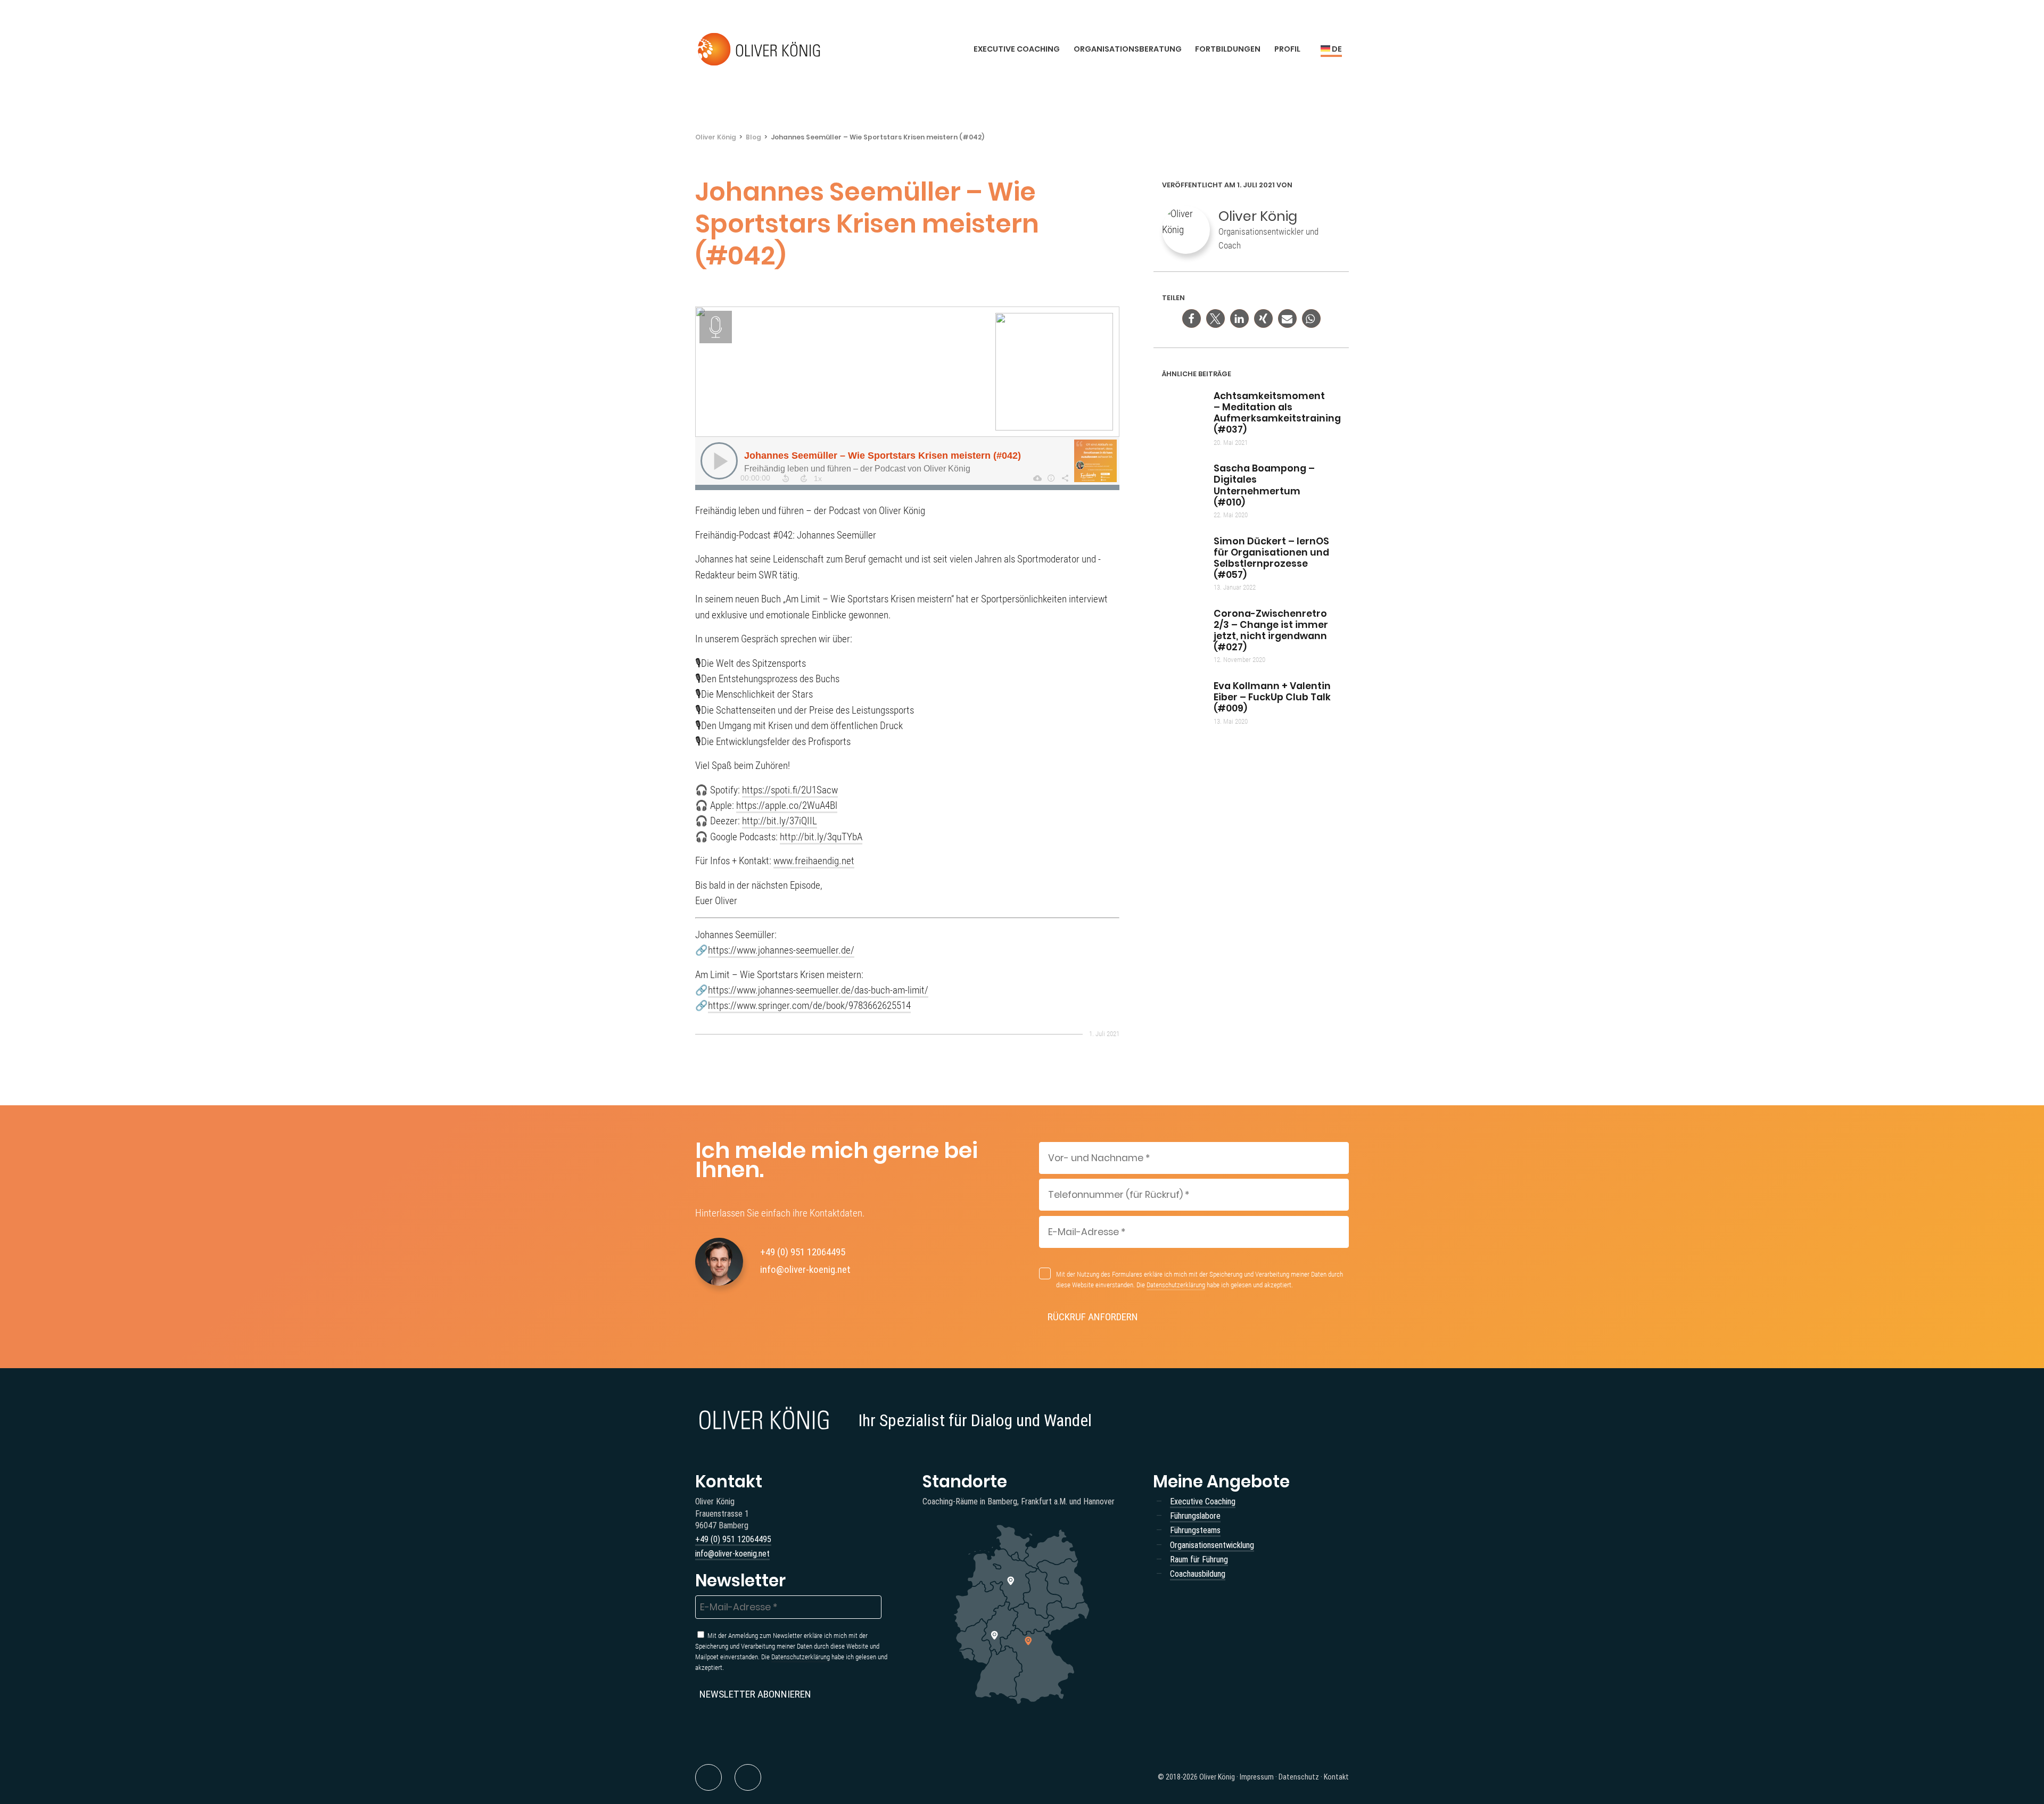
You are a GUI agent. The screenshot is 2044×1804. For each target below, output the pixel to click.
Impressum (1257, 1777)
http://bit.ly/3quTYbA (821, 837)
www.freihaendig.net (814, 861)
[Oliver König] (760, 49)
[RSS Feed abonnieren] (748, 1777)
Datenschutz (1299, 1777)
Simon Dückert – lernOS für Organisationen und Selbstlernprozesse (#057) (1271, 558)
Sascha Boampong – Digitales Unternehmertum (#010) (1264, 485)
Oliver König (716, 137)
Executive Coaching (1017, 49)
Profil (1287, 49)
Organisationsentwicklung (1212, 1545)
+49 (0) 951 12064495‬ (803, 1252)
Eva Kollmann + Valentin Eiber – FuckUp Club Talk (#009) (1272, 697)
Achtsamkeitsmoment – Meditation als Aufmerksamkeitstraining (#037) (1277, 413)
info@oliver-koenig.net (805, 1269)
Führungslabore (1195, 1516)
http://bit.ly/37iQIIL (780, 821)
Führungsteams (1195, 1530)
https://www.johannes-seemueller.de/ (781, 950)
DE (1336, 49)
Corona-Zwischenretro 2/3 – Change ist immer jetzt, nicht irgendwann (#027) (1271, 630)
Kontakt (1336, 1777)
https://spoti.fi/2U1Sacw (790, 790)
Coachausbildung (1198, 1574)
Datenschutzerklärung (1176, 1285)
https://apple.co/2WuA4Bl (787, 805)
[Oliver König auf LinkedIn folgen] (708, 1777)
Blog (753, 137)
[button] (1192, 318)
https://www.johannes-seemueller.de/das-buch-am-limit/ (818, 990)
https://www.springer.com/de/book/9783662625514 (809, 1006)
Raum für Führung (1199, 1559)
